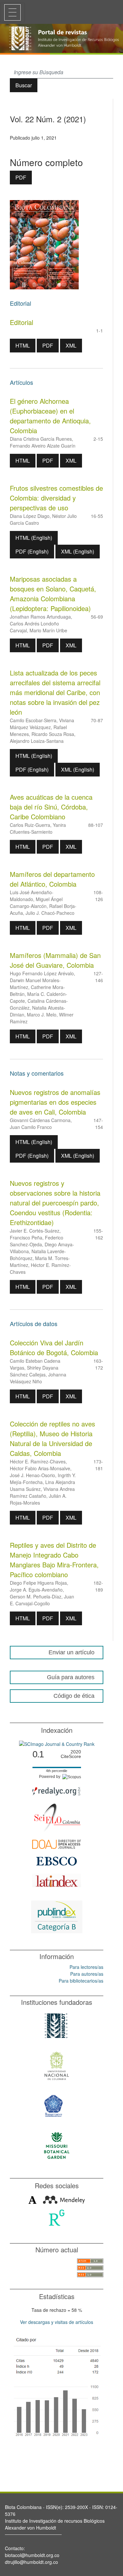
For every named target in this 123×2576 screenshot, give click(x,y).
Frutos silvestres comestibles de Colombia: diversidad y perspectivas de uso (56, 498)
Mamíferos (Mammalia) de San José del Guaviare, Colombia (55, 960)
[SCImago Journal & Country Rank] (57, 1744)
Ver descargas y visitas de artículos (57, 2322)
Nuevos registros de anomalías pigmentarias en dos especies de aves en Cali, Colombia (55, 1102)
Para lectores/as (86, 1967)
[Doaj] (57, 1843)
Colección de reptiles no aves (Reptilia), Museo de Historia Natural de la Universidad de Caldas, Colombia (52, 1438)
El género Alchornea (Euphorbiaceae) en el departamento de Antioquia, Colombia (50, 416)
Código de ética (74, 1696)
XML (71, 345)
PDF (21, 177)
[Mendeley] (64, 2199)
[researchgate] (57, 2217)
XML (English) (78, 551)
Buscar (24, 85)
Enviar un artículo (72, 1652)
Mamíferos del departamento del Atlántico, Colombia (52, 879)
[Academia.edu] (32, 2199)
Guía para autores (71, 1677)
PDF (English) (32, 551)
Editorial (21, 322)
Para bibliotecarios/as (81, 1981)
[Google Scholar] (57, 2386)
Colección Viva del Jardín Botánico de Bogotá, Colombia (54, 1348)
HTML (23, 345)
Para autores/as (87, 1974)
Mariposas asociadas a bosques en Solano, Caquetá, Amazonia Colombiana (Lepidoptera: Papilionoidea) (53, 594)
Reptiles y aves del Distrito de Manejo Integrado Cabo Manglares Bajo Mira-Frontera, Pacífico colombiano (54, 1560)
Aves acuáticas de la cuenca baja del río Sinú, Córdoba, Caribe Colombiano (51, 807)
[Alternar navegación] (12, 12)
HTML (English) (34, 538)
